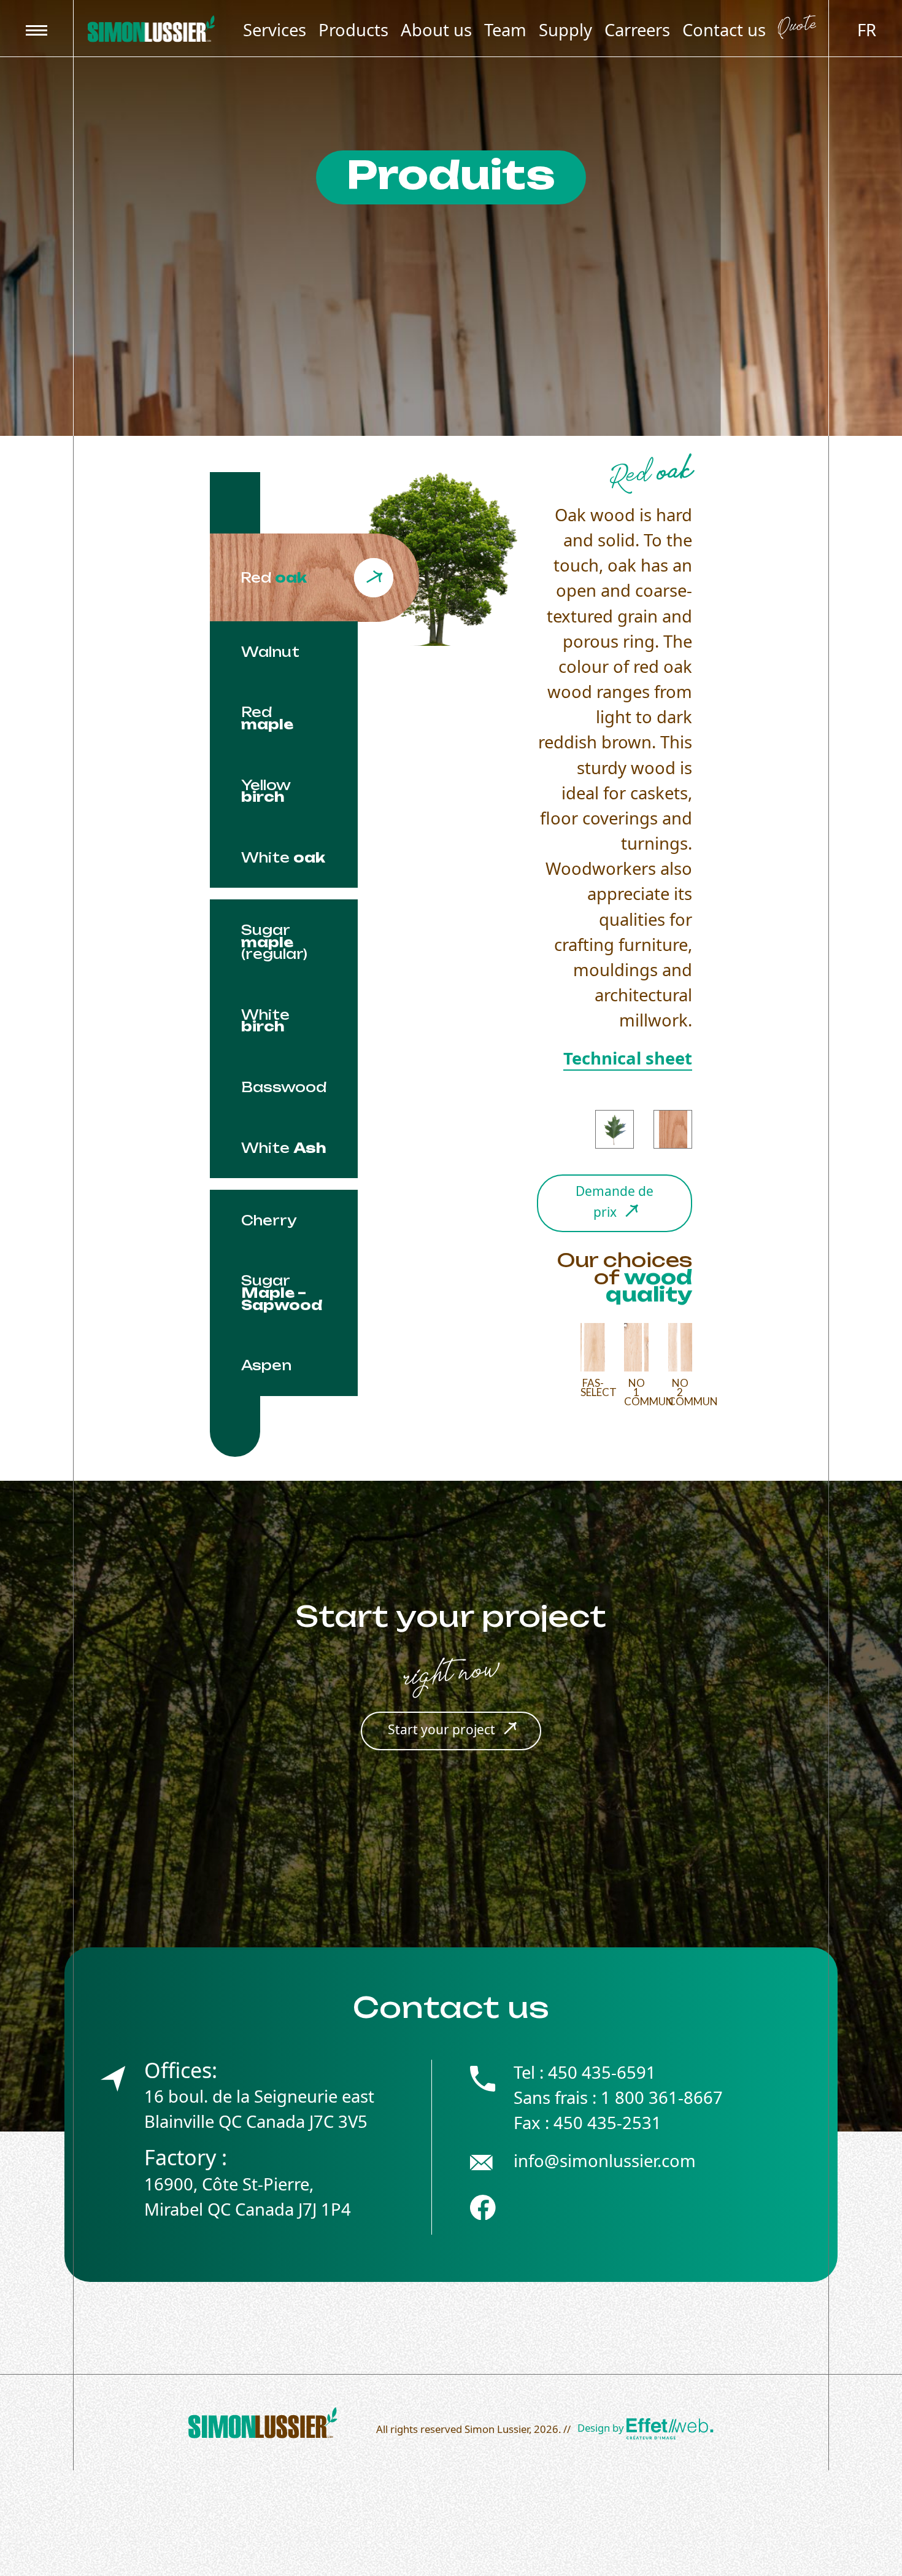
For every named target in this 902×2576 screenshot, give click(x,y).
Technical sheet (628, 1058)
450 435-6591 (602, 2072)
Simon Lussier (497, 2429)
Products (353, 30)
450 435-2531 (607, 2123)
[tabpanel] (528, 941)
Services (275, 30)
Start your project (441, 1729)
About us (436, 30)
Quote (797, 29)
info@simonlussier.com (605, 2161)
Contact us (724, 30)
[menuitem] (867, 29)
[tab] (314, 578)
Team (505, 30)
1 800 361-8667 (662, 2097)
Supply (565, 30)
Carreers (637, 30)
